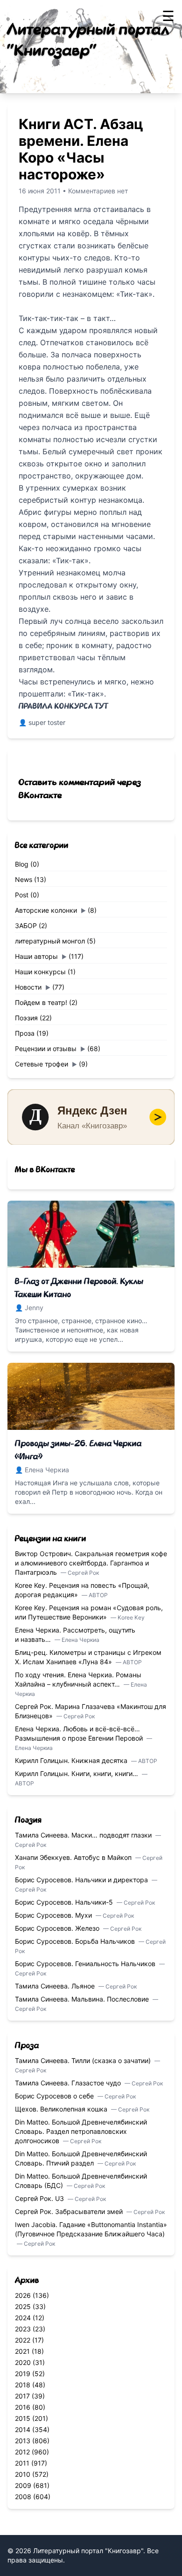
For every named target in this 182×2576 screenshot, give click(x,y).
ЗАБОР (26, 926)
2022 (23, 2340)
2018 (23, 2385)
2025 (23, 2306)
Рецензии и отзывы (46, 1049)
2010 (23, 2474)
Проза (25, 1033)
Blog (22, 864)
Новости (28, 987)
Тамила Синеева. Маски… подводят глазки (84, 1835)
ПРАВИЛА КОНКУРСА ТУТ (64, 706)
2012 (22, 2452)
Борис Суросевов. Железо (58, 1928)
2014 (23, 2429)
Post (22, 895)
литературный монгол (50, 941)
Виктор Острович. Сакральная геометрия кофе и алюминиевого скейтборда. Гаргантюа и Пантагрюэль (91, 1563)
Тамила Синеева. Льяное (56, 1986)
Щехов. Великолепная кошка (62, 2109)
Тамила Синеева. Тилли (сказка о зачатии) (84, 2060)
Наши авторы (36, 956)
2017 (22, 2396)
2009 (23, 2485)
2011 (22, 2463)
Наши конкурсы (40, 972)
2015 (23, 2418)
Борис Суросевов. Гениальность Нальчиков (86, 1964)
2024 (23, 2318)
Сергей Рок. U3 (40, 2198)
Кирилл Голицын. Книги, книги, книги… (77, 1773)
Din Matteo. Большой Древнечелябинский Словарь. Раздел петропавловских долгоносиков (81, 2131)
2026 (23, 2295)
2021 (22, 2351)
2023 (23, 2329)
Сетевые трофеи (42, 1064)
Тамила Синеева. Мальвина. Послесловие (83, 1999)
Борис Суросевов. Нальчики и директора (82, 1880)
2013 (23, 2441)
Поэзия (26, 1018)
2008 (23, 2497)
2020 (23, 2362)
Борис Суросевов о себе (55, 2096)
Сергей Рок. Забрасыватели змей (70, 2211)
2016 (23, 2407)
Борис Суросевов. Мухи (54, 1915)
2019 (23, 2374)
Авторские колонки (46, 910)
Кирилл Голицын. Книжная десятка (72, 1760)
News (24, 879)
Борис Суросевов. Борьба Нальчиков (76, 1941)
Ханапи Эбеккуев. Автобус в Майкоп (74, 1857)
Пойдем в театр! (41, 1002)
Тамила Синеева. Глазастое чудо (69, 2083)
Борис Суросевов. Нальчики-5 (65, 1902)
